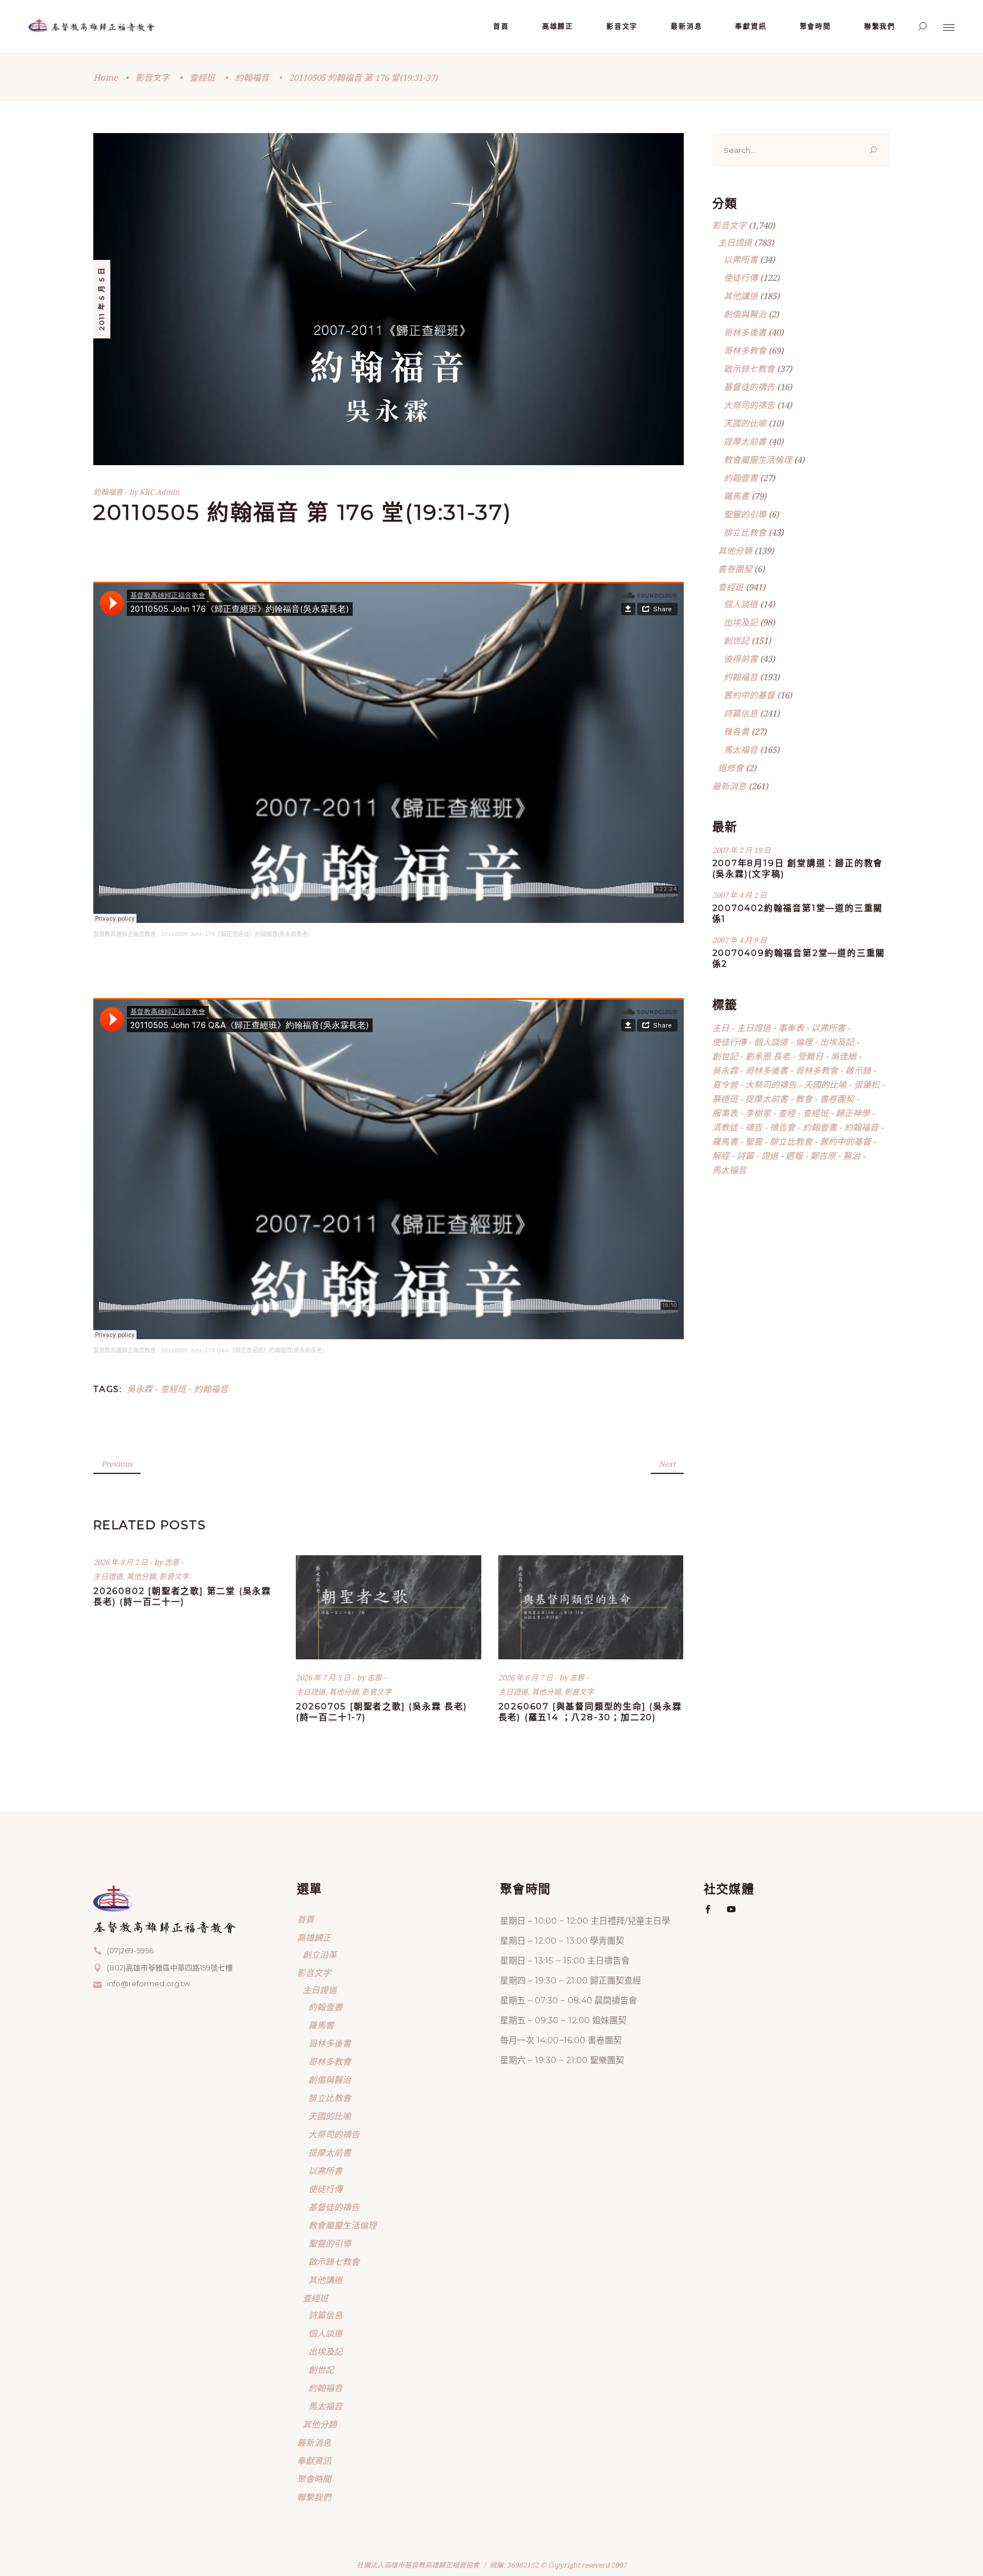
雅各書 (736, 731)
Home (106, 77)
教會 (804, 1099)
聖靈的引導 (745, 514)
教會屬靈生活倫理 (758, 459)
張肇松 (867, 1084)
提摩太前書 (745, 441)
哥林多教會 (745, 350)
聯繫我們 (314, 2497)
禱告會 (782, 1127)
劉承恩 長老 (768, 1056)
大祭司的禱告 (749, 405)
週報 (794, 1156)
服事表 (725, 1113)
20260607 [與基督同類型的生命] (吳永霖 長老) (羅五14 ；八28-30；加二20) (590, 1712)
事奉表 (791, 1028)
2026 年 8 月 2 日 (121, 1562)
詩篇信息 (741, 713)
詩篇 (745, 1156)
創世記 (736, 640)
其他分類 (141, 1576)
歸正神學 (853, 1113)
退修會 (731, 768)
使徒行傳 (741, 278)
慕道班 (725, 1099)
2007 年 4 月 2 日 (740, 895)
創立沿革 (320, 1954)
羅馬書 (736, 496)
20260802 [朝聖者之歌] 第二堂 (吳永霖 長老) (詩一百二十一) (182, 1596)
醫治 (852, 1156)
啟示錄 (858, 1070)
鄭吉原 (823, 1156)
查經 (787, 1113)
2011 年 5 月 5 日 (102, 299)
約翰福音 (252, 77)
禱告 (754, 1127)
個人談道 (741, 604)
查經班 (202, 77)
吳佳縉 (843, 1056)
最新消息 (729, 786)
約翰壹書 (741, 478)
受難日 (810, 1056)
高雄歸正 (314, 1937)
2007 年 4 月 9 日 (740, 940)
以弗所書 (741, 259)
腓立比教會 (745, 532)
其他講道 (741, 296)
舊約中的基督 (749, 695)
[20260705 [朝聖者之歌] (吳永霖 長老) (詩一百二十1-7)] (389, 1607)
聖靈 (754, 1141)
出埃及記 (741, 622)
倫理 (804, 1042)
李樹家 (758, 1113)
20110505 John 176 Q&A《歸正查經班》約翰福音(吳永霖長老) (242, 1350)
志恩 (173, 1562)
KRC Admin (159, 492)
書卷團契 (735, 569)
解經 (721, 1156)
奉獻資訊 (314, 2461)
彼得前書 (741, 659)
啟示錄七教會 (749, 368)
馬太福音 (741, 749)
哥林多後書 (745, 332)
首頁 (305, 1919)
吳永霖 (140, 1389)
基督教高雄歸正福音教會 (125, 934)
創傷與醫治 (745, 314)
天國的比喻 (745, 423)
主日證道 (108, 1576)
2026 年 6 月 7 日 (526, 1678)
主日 (721, 1028)
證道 (770, 1156)
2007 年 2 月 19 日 (742, 850)
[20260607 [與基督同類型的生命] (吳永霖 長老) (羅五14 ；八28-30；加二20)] (591, 1607)
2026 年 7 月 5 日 (324, 1678)
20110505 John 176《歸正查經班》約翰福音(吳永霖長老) (235, 934)
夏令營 (725, 1084)
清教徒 (725, 1127)
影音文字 (152, 77)
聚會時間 (314, 2479)
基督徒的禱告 (749, 387)
